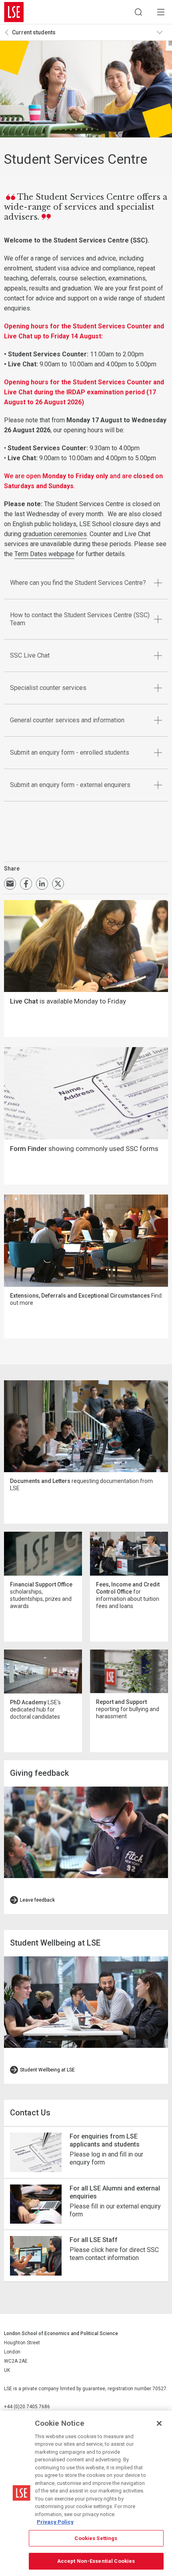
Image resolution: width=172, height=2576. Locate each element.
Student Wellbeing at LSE (47, 2070)
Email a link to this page (10, 884)
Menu (161, 12)
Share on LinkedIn (42, 884)
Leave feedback (37, 1900)
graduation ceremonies (55, 534)
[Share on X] (58, 884)
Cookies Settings (96, 2538)
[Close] (159, 2423)
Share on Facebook (26, 884)
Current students (34, 32)
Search (138, 12)
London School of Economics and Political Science (14, 12)
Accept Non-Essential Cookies (96, 2561)
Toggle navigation (162, 32)
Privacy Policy (55, 2522)
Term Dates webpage (44, 554)
